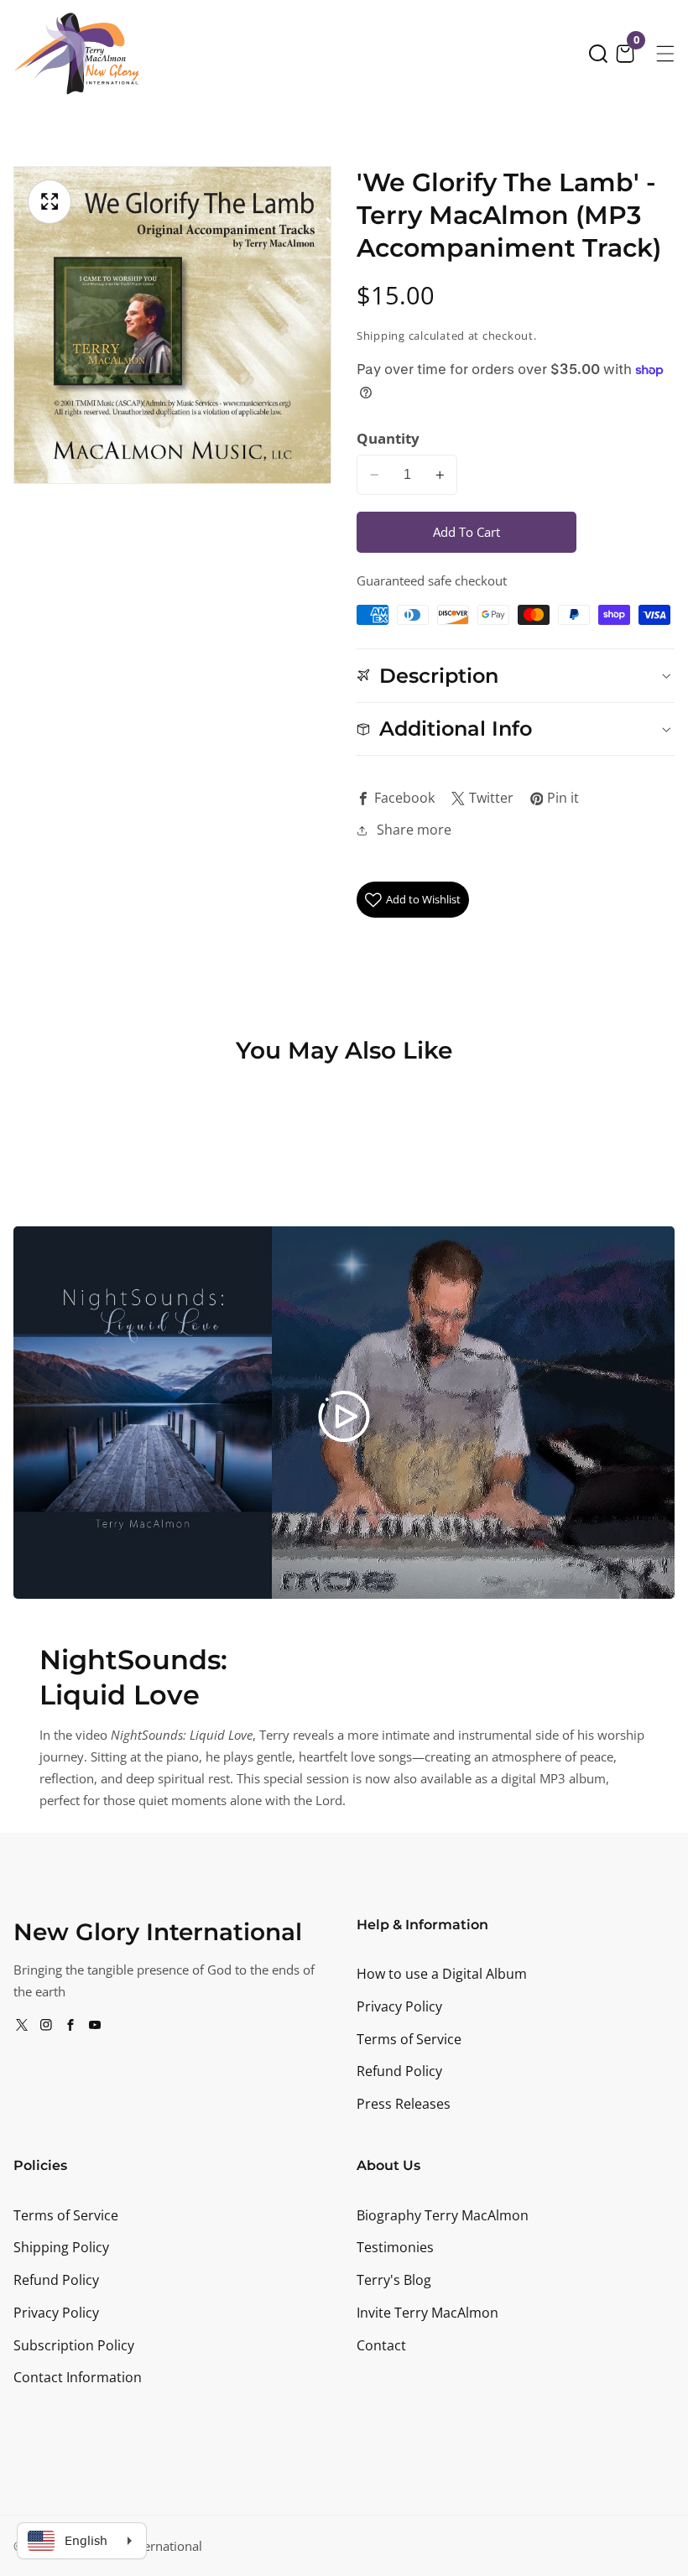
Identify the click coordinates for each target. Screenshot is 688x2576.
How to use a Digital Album (442, 1974)
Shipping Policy (61, 2247)
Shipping (381, 336)
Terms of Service (409, 2039)
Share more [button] (414, 830)
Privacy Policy (399, 2006)
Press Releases (404, 2104)
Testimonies (395, 2247)
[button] (598, 54)
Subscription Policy (74, 2345)
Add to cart (466, 532)
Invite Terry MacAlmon (427, 2313)
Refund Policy (399, 2071)
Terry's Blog (394, 2280)
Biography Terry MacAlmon (443, 2215)
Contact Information (78, 2377)
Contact (381, 2345)
